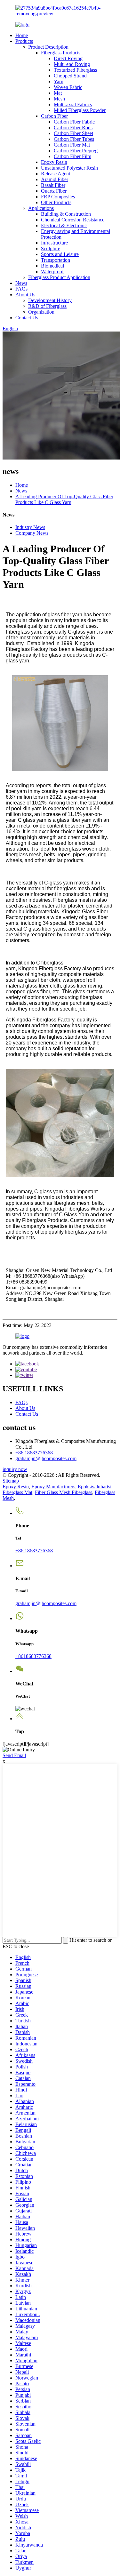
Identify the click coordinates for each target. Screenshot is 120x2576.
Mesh (59, 99)
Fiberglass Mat (17, 1492)
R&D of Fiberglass (47, 306)
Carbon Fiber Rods (73, 128)
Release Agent (56, 174)
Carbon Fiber (54, 116)
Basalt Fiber (53, 185)
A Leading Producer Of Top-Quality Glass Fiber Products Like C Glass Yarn (64, 499)
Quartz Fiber (54, 191)
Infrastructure (54, 243)
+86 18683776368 (34, 1453)
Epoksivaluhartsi (95, 1487)
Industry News (30, 527)
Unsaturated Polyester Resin (69, 168)
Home (22, 35)
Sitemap (11, 1481)
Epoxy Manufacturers (53, 1487)
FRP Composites (58, 197)
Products (24, 41)
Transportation (56, 260)
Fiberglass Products (61, 53)
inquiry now (15, 1469)
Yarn (59, 81)
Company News (32, 533)
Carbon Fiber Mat (72, 145)
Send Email (14, 1755)
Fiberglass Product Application (59, 277)
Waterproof (52, 272)
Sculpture (51, 248)
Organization (41, 312)
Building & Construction (66, 214)
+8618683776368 (33, 1656)
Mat (58, 93)
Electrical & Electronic (64, 225)
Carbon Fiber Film (72, 156)
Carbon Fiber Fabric (74, 122)
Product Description (48, 47)
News (21, 283)
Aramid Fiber (55, 179)
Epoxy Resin (54, 162)
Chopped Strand (70, 76)
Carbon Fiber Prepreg (76, 151)
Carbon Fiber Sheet (73, 133)
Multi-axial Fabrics (73, 104)
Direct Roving (68, 58)
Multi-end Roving (72, 64)
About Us (25, 295)
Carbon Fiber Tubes (74, 139)
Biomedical (52, 266)
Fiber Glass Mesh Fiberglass (64, 1492)
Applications (41, 208)
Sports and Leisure (60, 254)
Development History (50, 300)
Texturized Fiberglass (75, 70)
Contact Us (27, 318)
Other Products (56, 202)
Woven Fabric (68, 87)
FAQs (21, 289)
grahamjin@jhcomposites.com (46, 1458)
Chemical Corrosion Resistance (73, 220)
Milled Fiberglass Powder (80, 110)
